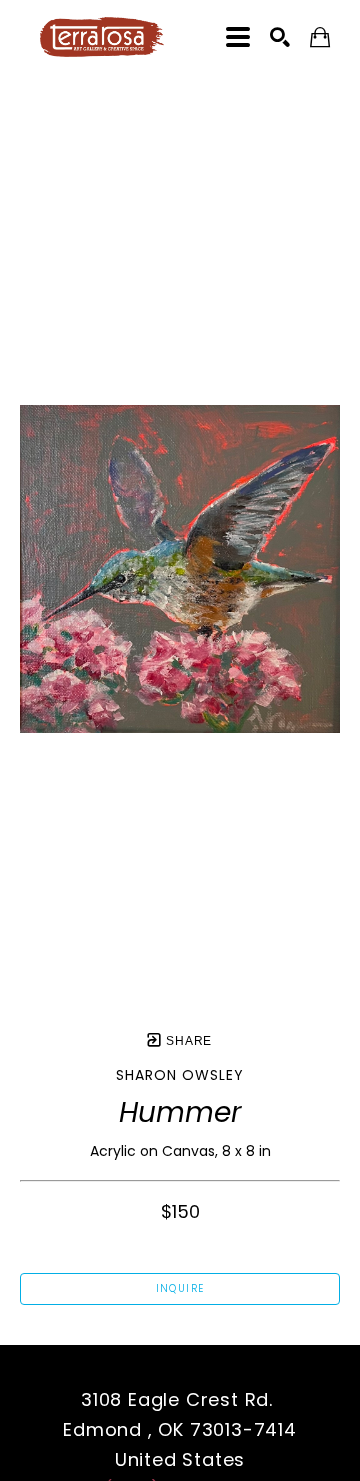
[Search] (280, 37)
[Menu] (238, 37)
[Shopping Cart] (320, 37)
